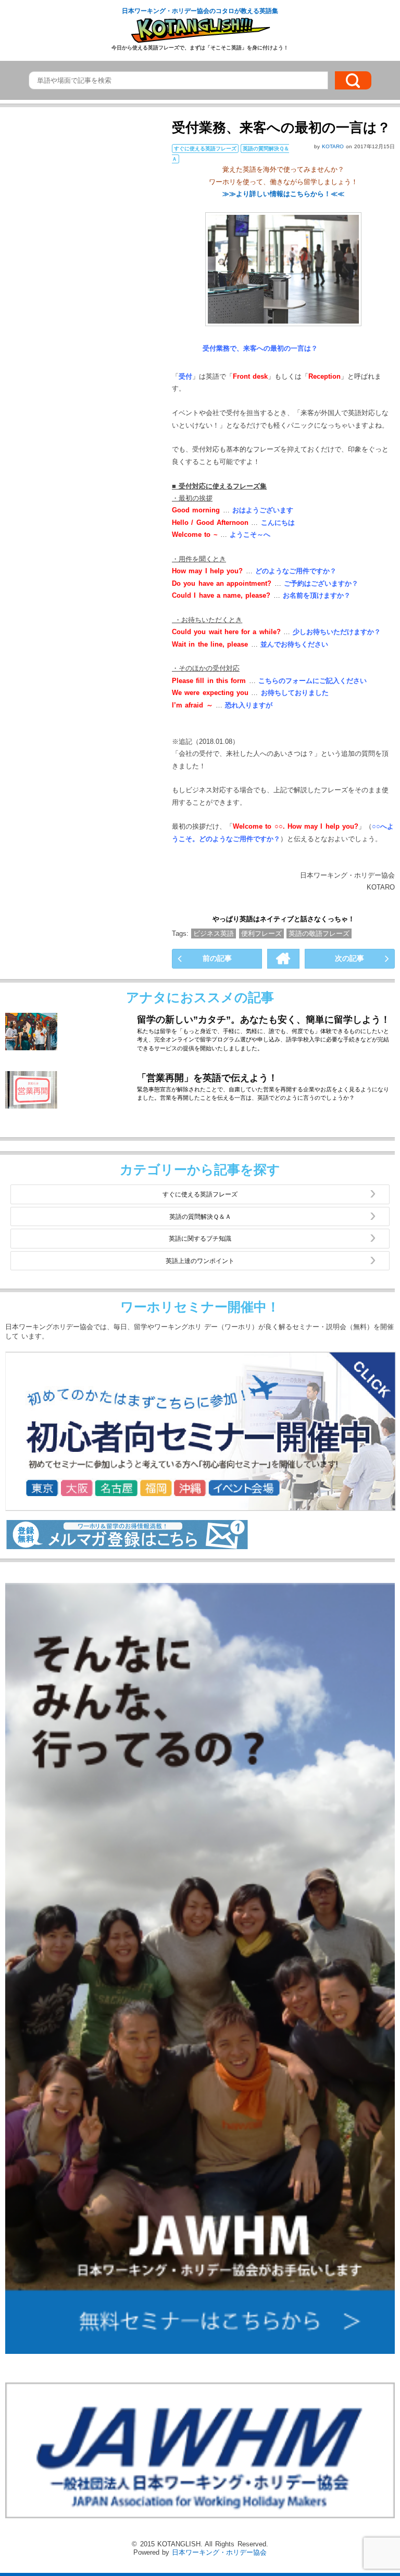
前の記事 (217, 958)
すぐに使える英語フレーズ (200, 1194)
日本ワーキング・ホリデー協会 (219, 2552)
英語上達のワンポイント (200, 1261)
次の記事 (349, 958)
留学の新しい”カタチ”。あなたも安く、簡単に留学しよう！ (264, 1020)
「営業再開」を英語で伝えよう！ (207, 1078)
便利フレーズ (261, 933)
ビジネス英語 (214, 933)
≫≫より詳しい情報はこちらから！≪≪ (283, 194)
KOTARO (334, 146)
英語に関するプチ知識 (200, 1238)
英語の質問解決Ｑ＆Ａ (200, 1216)
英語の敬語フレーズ (319, 933)
